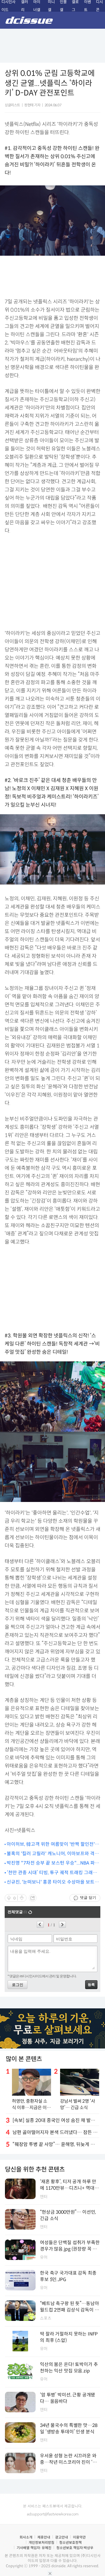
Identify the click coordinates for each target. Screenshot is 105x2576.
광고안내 (62, 2537)
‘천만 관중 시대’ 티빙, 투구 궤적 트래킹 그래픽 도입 (52, 1873)
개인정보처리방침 (41, 2542)
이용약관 (79, 2537)
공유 (33, 1898)
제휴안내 (44, 2537)
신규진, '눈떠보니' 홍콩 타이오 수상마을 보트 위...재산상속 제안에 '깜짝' (51, 1882)
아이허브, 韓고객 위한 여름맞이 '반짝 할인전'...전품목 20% (52, 1844)
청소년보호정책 (70, 2542)
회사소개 (26, 2537)
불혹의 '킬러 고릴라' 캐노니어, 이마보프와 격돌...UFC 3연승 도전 (51, 1854)
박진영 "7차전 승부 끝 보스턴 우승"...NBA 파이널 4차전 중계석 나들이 (53, 1863)
